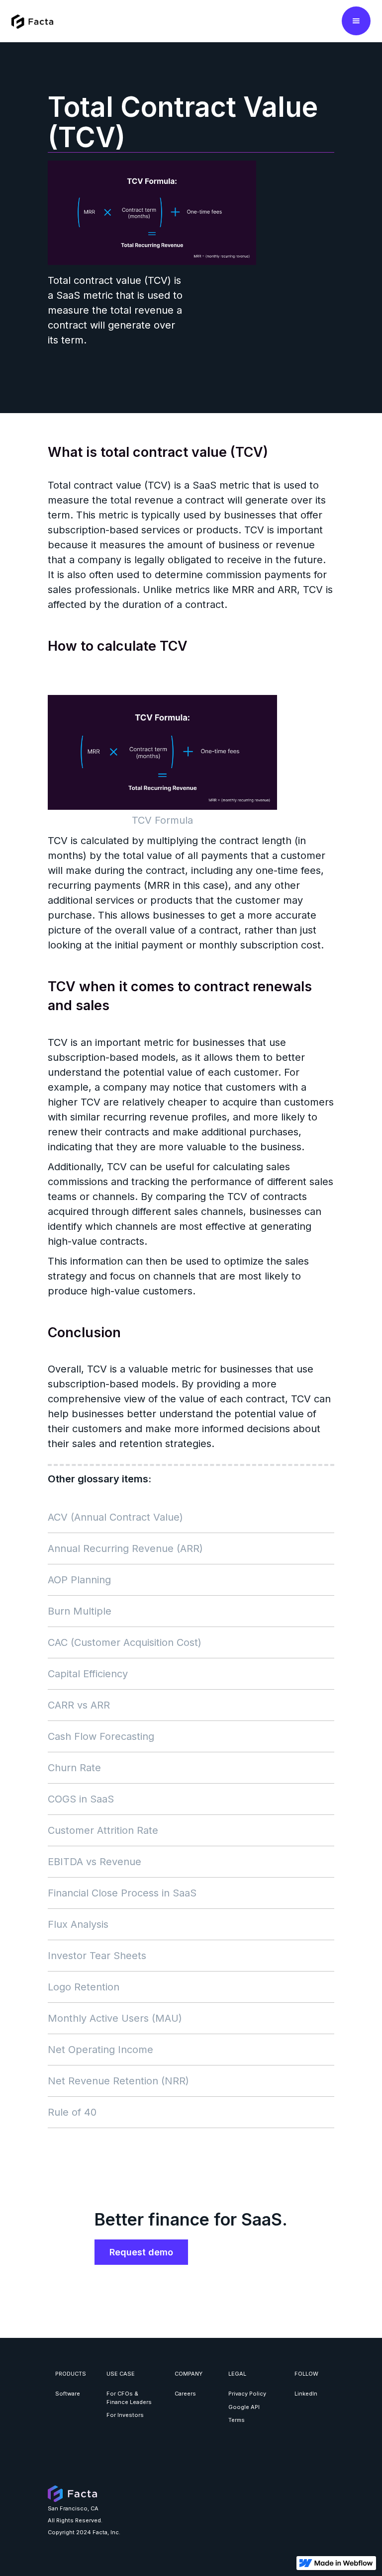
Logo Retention (84, 1987)
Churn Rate (74, 1768)
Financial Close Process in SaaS (122, 1893)
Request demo (141, 2252)
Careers (185, 2394)
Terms (237, 2420)
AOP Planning (79, 1580)
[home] (32, 21)
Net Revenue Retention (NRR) (118, 2081)
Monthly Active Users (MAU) (115, 2018)
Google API (244, 2407)
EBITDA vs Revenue (95, 1862)
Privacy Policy (247, 2394)
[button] (356, 21)
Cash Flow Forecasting (101, 1736)
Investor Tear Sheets (97, 1956)
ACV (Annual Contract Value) (115, 1517)
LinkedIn (306, 2394)
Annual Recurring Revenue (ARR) (125, 1548)
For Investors (125, 2415)
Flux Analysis (78, 1924)
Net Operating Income (100, 2050)
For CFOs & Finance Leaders (129, 2398)
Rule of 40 (72, 2112)
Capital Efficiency (88, 1674)
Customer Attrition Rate (103, 1830)
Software (68, 2394)
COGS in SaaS (81, 1799)
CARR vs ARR (79, 1705)
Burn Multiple (80, 1611)
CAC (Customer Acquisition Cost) (125, 1642)
